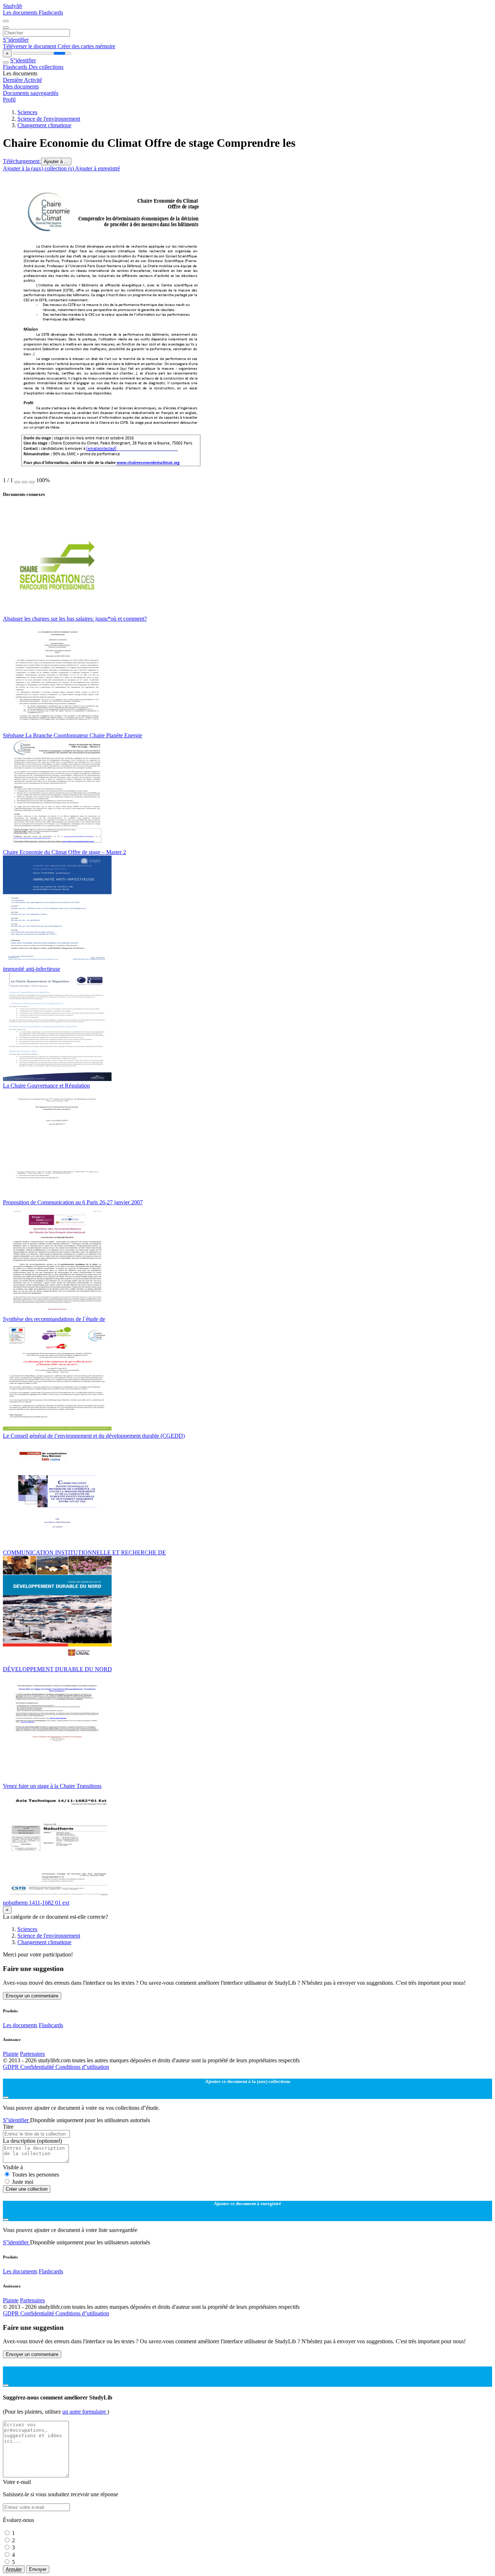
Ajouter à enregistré (97, 168)
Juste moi (23, 2182)
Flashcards (51, 13)
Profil (9, 100)
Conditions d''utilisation (82, 2067)
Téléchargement (22, 161)
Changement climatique (44, 125)
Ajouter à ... (56, 161)
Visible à (13, 2167)
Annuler (14, 2569)
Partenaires (32, 2054)
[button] (17, 482)
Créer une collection (27, 2189)
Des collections (46, 67)
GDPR (12, 2067)
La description (32, 2141)
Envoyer (38, 2569)
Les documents (21, 13)
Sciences (27, 112)
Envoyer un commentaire (32, 1996)
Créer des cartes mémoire (86, 46)
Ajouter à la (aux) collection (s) (39, 168)
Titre (8, 2127)
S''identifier (16, 40)
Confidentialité (38, 2067)
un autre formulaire (85, 2412)
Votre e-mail (17, 2482)
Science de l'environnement (49, 119)
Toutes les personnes (36, 2175)
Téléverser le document (30, 46)
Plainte (11, 2054)
